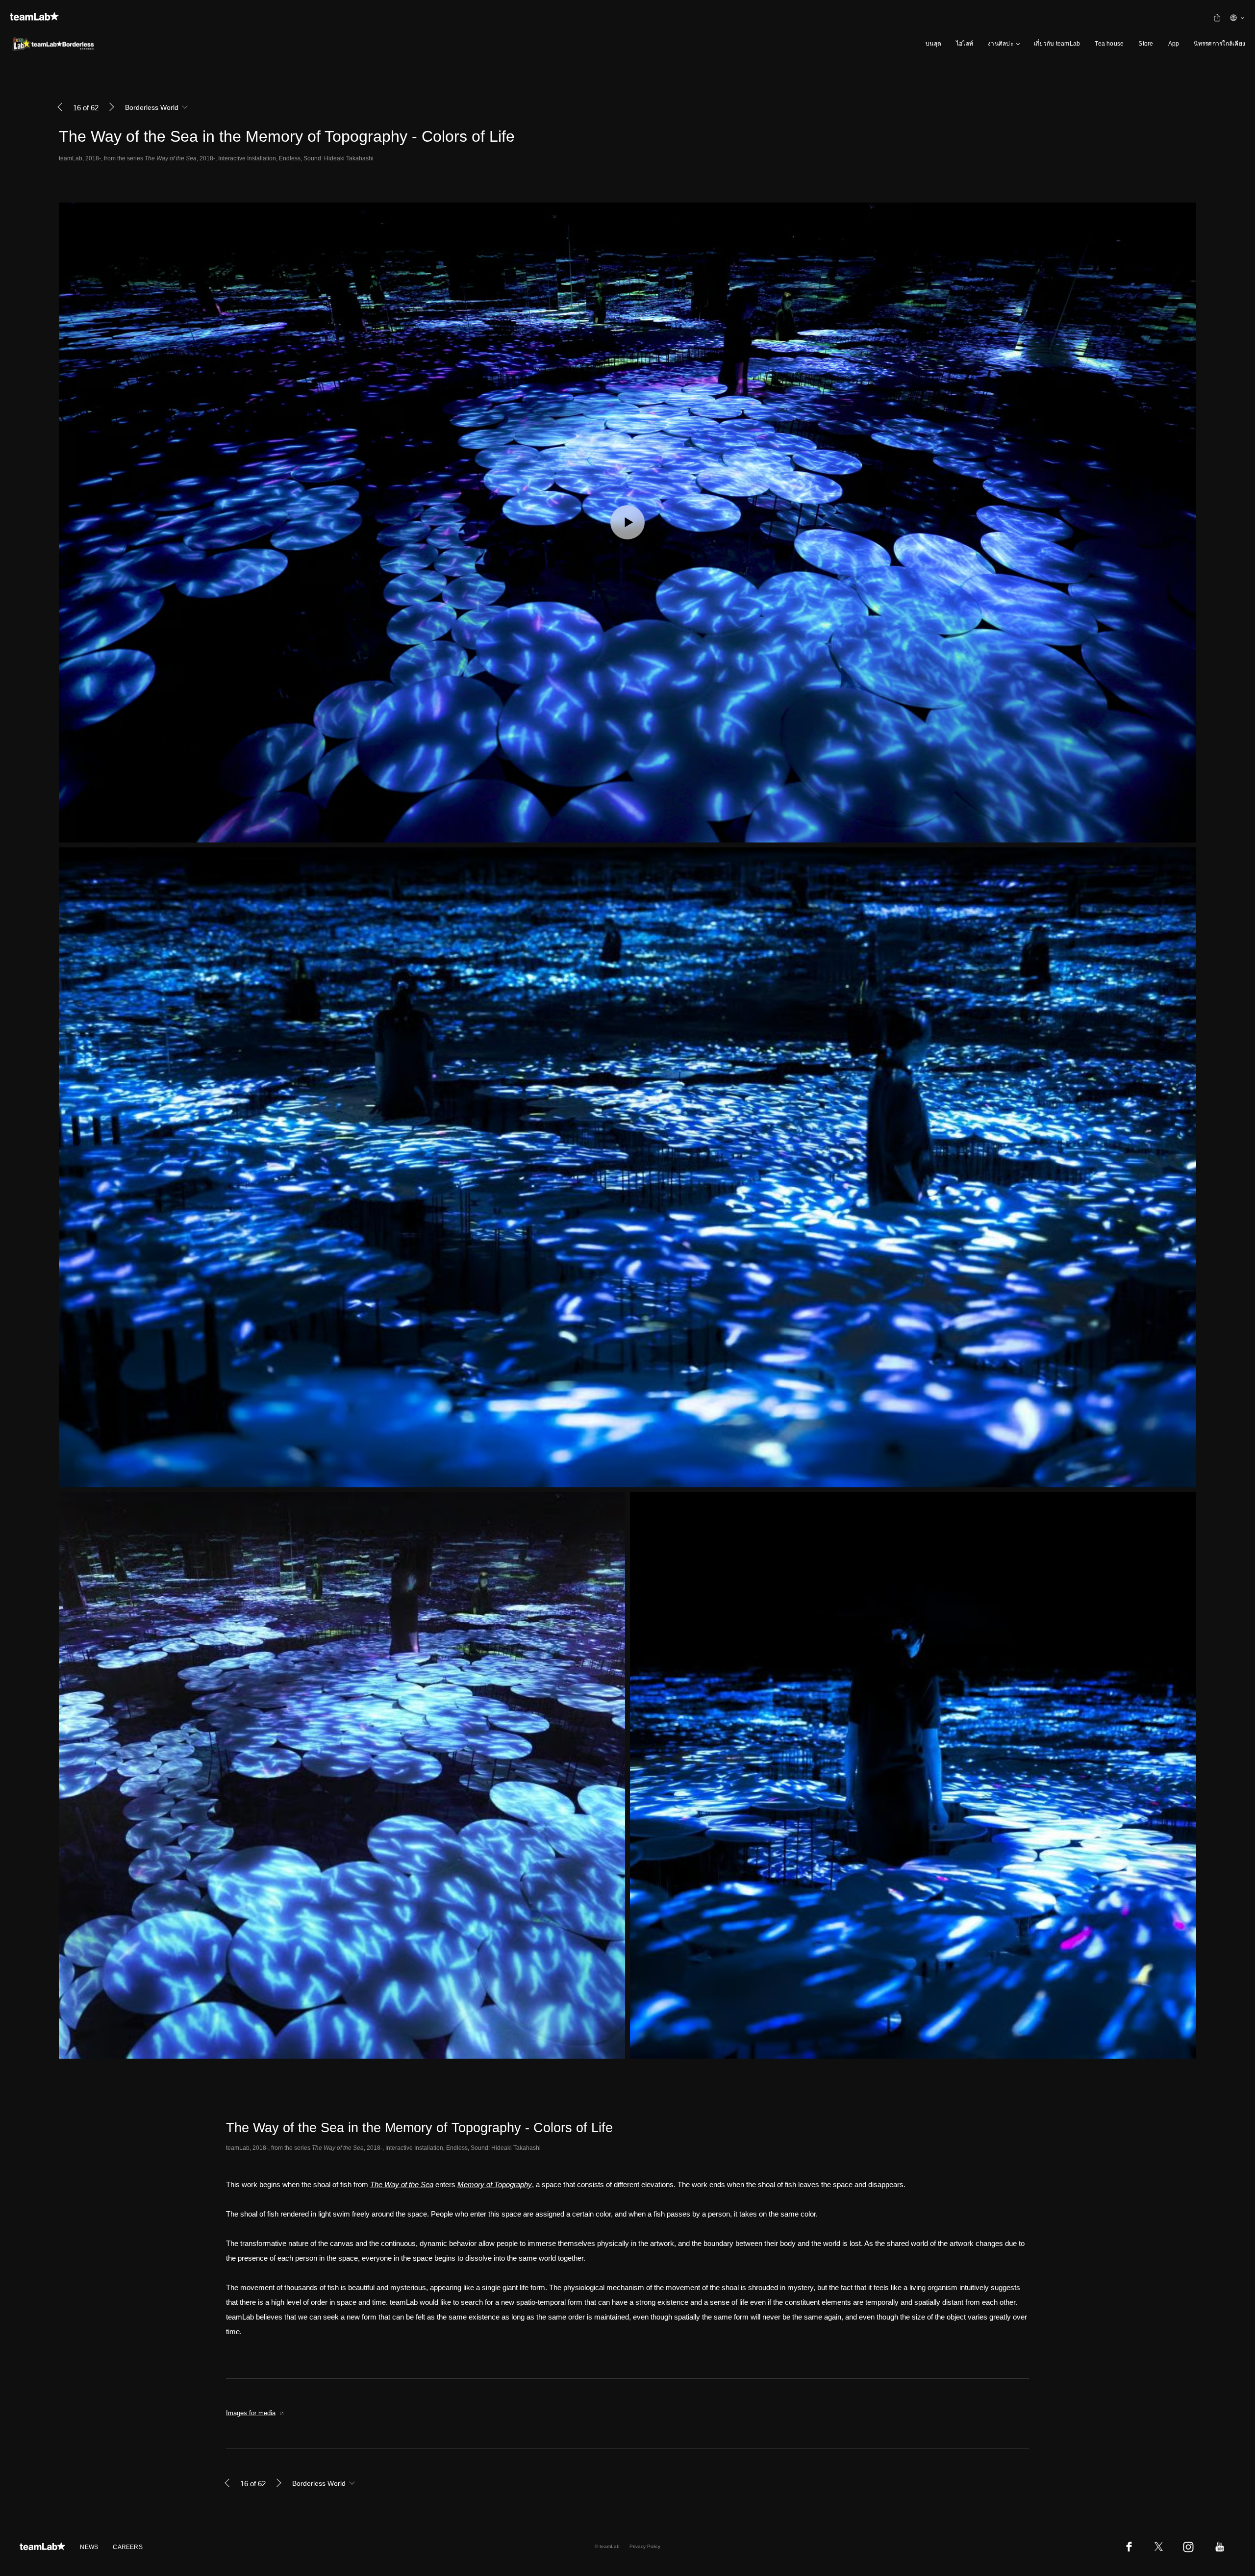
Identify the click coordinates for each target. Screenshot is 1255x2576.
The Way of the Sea (402, 2184)
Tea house (1109, 44)
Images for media (251, 2413)
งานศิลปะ (1001, 44)
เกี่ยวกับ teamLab (1057, 44)
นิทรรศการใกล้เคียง (1219, 44)
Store (1146, 44)
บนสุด (933, 44)
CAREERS (128, 2547)
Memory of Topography (495, 2184)
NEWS (89, 2547)
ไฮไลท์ (965, 44)
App (1174, 44)
